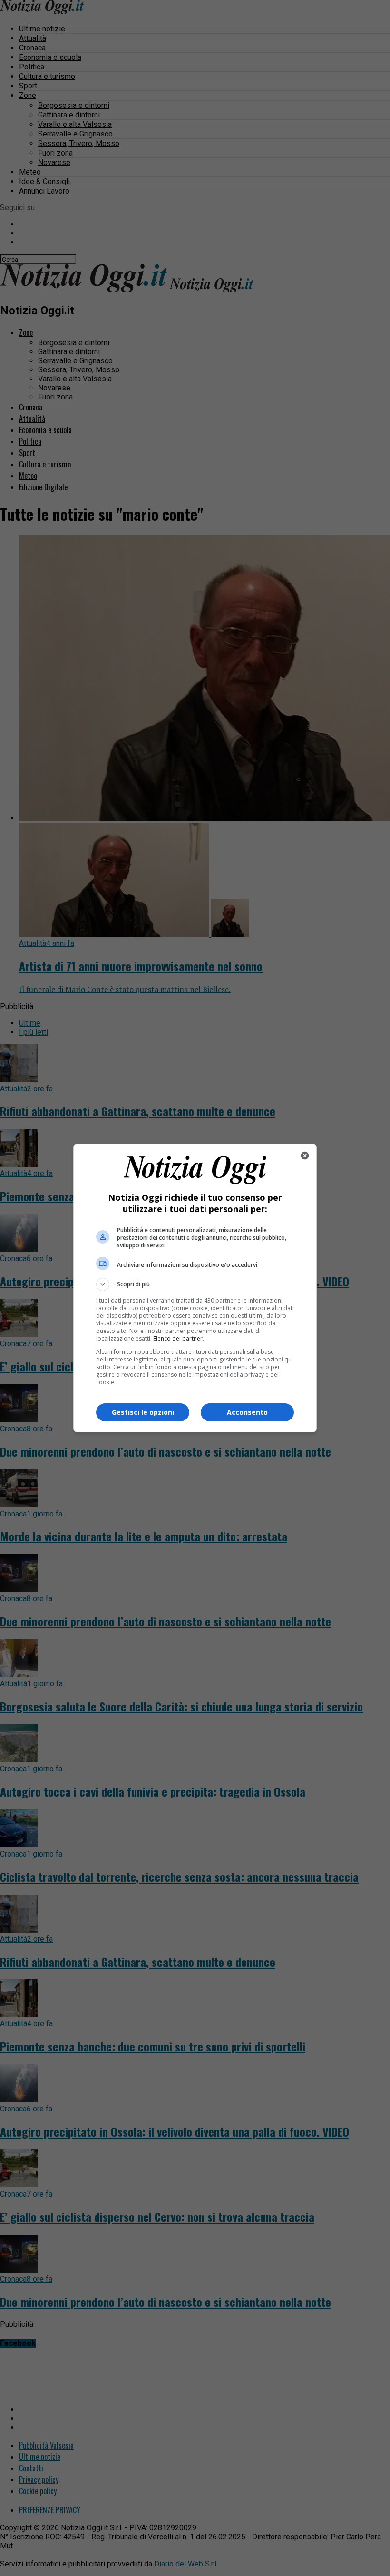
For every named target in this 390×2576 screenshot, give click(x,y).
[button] (195, 1284)
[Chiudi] (305, 1156)
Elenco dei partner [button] (178, 1338)
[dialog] (195, 1288)
